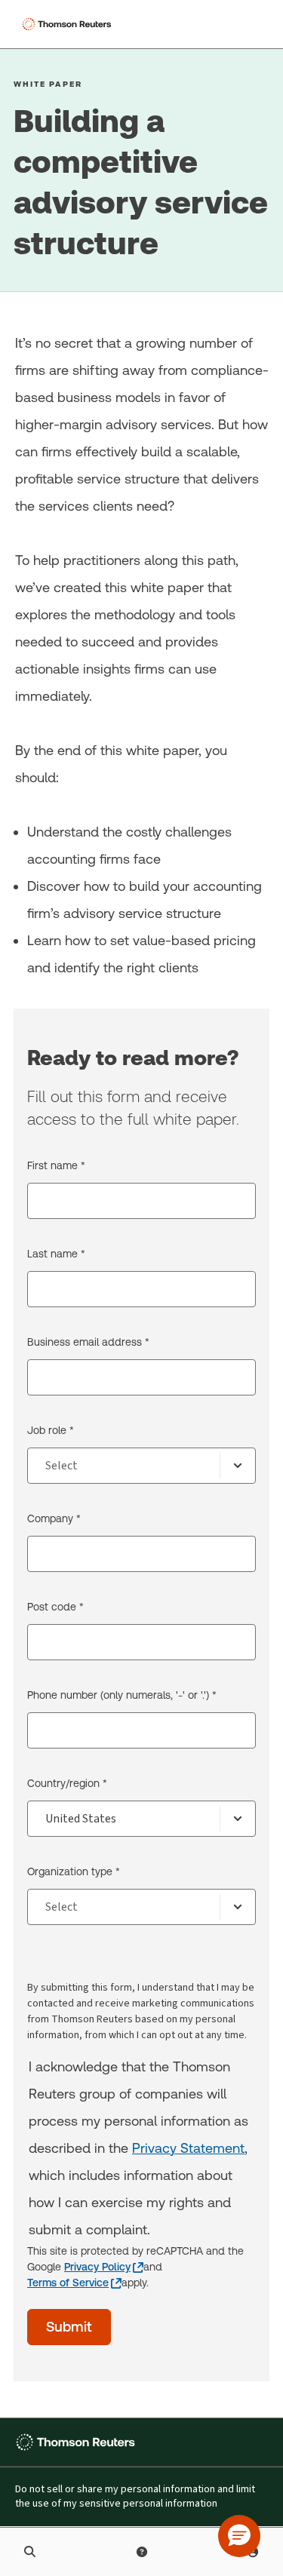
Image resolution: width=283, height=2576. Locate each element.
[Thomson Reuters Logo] (69, 24)
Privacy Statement (188, 2148)
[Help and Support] (142, 2552)
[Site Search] (30, 2552)
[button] (239, 2536)
